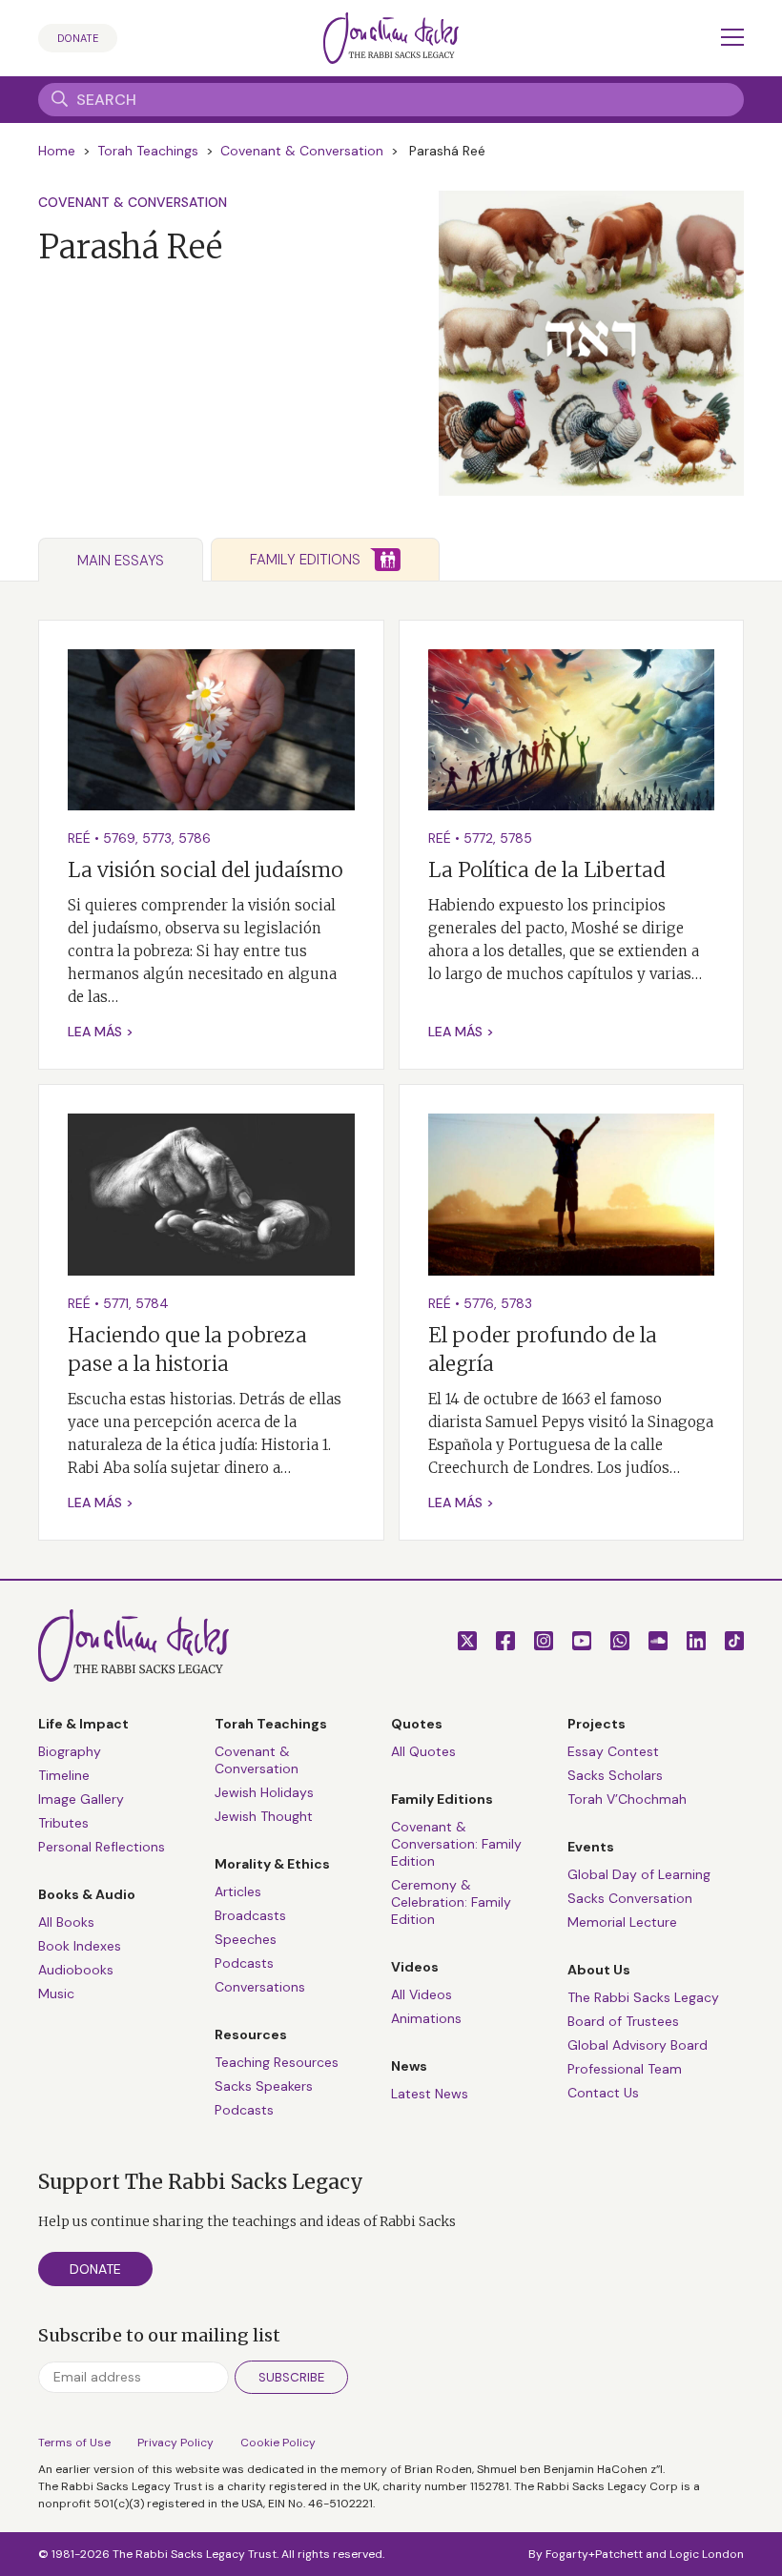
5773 (157, 838)
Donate (78, 38)
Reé (79, 838)
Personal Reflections (102, 1847)
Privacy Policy (175, 2443)
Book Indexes (80, 1946)
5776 (479, 1303)
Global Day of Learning (639, 1874)
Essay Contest (613, 1751)
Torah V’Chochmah (627, 1799)
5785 (516, 838)
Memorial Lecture (622, 1922)
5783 (516, 1303)
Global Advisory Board (638, 2045)
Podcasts (244, 1963)
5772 (478, 838)
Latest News (430, 2094)
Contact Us (603, 2093)
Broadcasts (250, 1915)
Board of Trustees (623, 2021)
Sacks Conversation (630, 1898)
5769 (119, 838)
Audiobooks (76, 1970)
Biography (70, 1751)
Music (56, 1993)
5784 (152, 1303)
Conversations (260, 1987)
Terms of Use (74, 2443)
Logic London (707, 2554)
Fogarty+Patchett (594, 2554)
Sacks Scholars (615, 1775)
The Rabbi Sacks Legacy (643, 1997)
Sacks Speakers (264, 2086)
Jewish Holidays (264, 1792)
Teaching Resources (277, 2062)
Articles (238, 1891)
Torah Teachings (148, 151)
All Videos (422, 1994)
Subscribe (291, 2377)
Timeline (64, 1775)
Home (57, 151)
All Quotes (423, 1751)
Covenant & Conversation (302, 151)
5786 (195, 838)
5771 (116, 1303)
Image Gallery (81, 1799)
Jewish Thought (264, 1816)
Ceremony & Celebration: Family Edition (451, 1902)
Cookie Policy (278, 2443)
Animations (426, 2018)
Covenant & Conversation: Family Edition (456, 1844)
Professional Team (625, 2069)
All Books (66, 1922)
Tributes (63, 1823)
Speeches (246, 1939)
